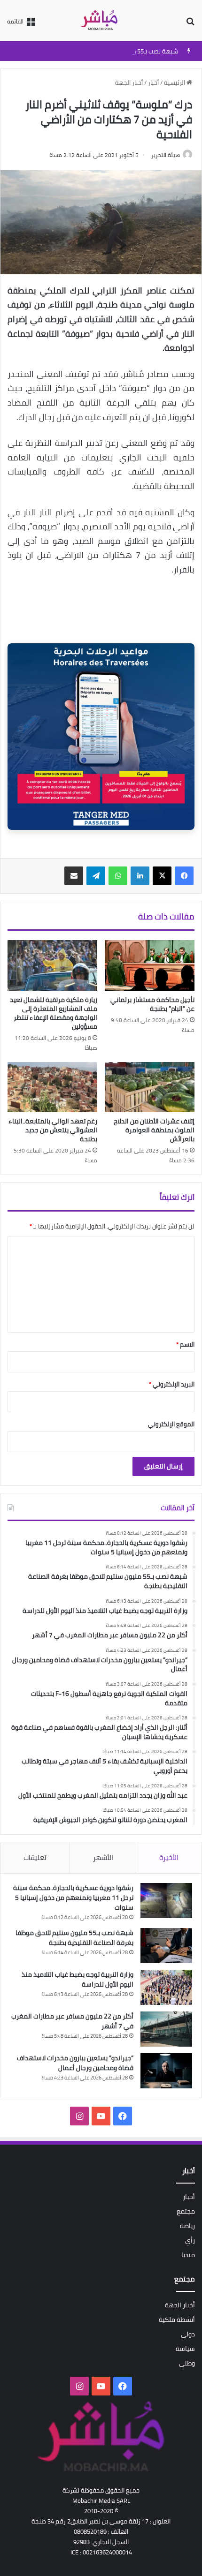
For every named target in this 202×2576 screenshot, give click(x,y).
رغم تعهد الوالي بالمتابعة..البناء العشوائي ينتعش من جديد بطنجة (53, 1130)
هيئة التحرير (166, 155)
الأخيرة (169, 1857)
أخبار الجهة (129, 83)
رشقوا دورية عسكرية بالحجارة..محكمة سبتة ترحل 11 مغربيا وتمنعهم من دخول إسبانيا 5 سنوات (73, 1898)
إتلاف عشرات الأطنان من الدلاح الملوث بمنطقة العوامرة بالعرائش (154, 1130)
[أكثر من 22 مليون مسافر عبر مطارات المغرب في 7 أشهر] (166, 2029)
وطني (187, 2363)
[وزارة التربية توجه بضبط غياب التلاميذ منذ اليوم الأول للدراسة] (166, 1987)
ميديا (188, 2255)
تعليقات (35, 1857)
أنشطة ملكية (177, 2320)
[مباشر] (101, 21)
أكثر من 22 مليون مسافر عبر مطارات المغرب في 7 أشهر (72, 2021)
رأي (190, 2240)
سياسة (185, 2349)
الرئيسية (175, 83)
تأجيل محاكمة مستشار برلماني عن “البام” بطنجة (152, 1004)
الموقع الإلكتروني (171, 1424)
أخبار (153, 83)
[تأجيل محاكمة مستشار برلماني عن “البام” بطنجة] (150, 965)
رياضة (187, 2226)
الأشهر (103, 1857)
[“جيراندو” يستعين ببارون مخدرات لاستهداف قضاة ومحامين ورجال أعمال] (166, 2071)
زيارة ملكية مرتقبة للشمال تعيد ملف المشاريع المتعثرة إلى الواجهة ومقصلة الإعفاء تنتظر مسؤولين (54, 1013)
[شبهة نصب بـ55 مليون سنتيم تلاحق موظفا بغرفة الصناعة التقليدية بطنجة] (166, 1946)
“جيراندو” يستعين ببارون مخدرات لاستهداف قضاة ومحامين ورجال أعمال (75, 2063)
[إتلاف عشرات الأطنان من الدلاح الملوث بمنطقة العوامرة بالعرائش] (150, 1087)
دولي (188, 2334)
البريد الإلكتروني (172, 1384)
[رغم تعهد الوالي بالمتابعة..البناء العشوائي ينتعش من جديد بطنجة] (52, 1087)
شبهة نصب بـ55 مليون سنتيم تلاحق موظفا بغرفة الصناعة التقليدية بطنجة (74, 1938)
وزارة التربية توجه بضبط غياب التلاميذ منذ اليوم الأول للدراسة (78, 1979)
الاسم (185, 1344)
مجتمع (186, 2211)
